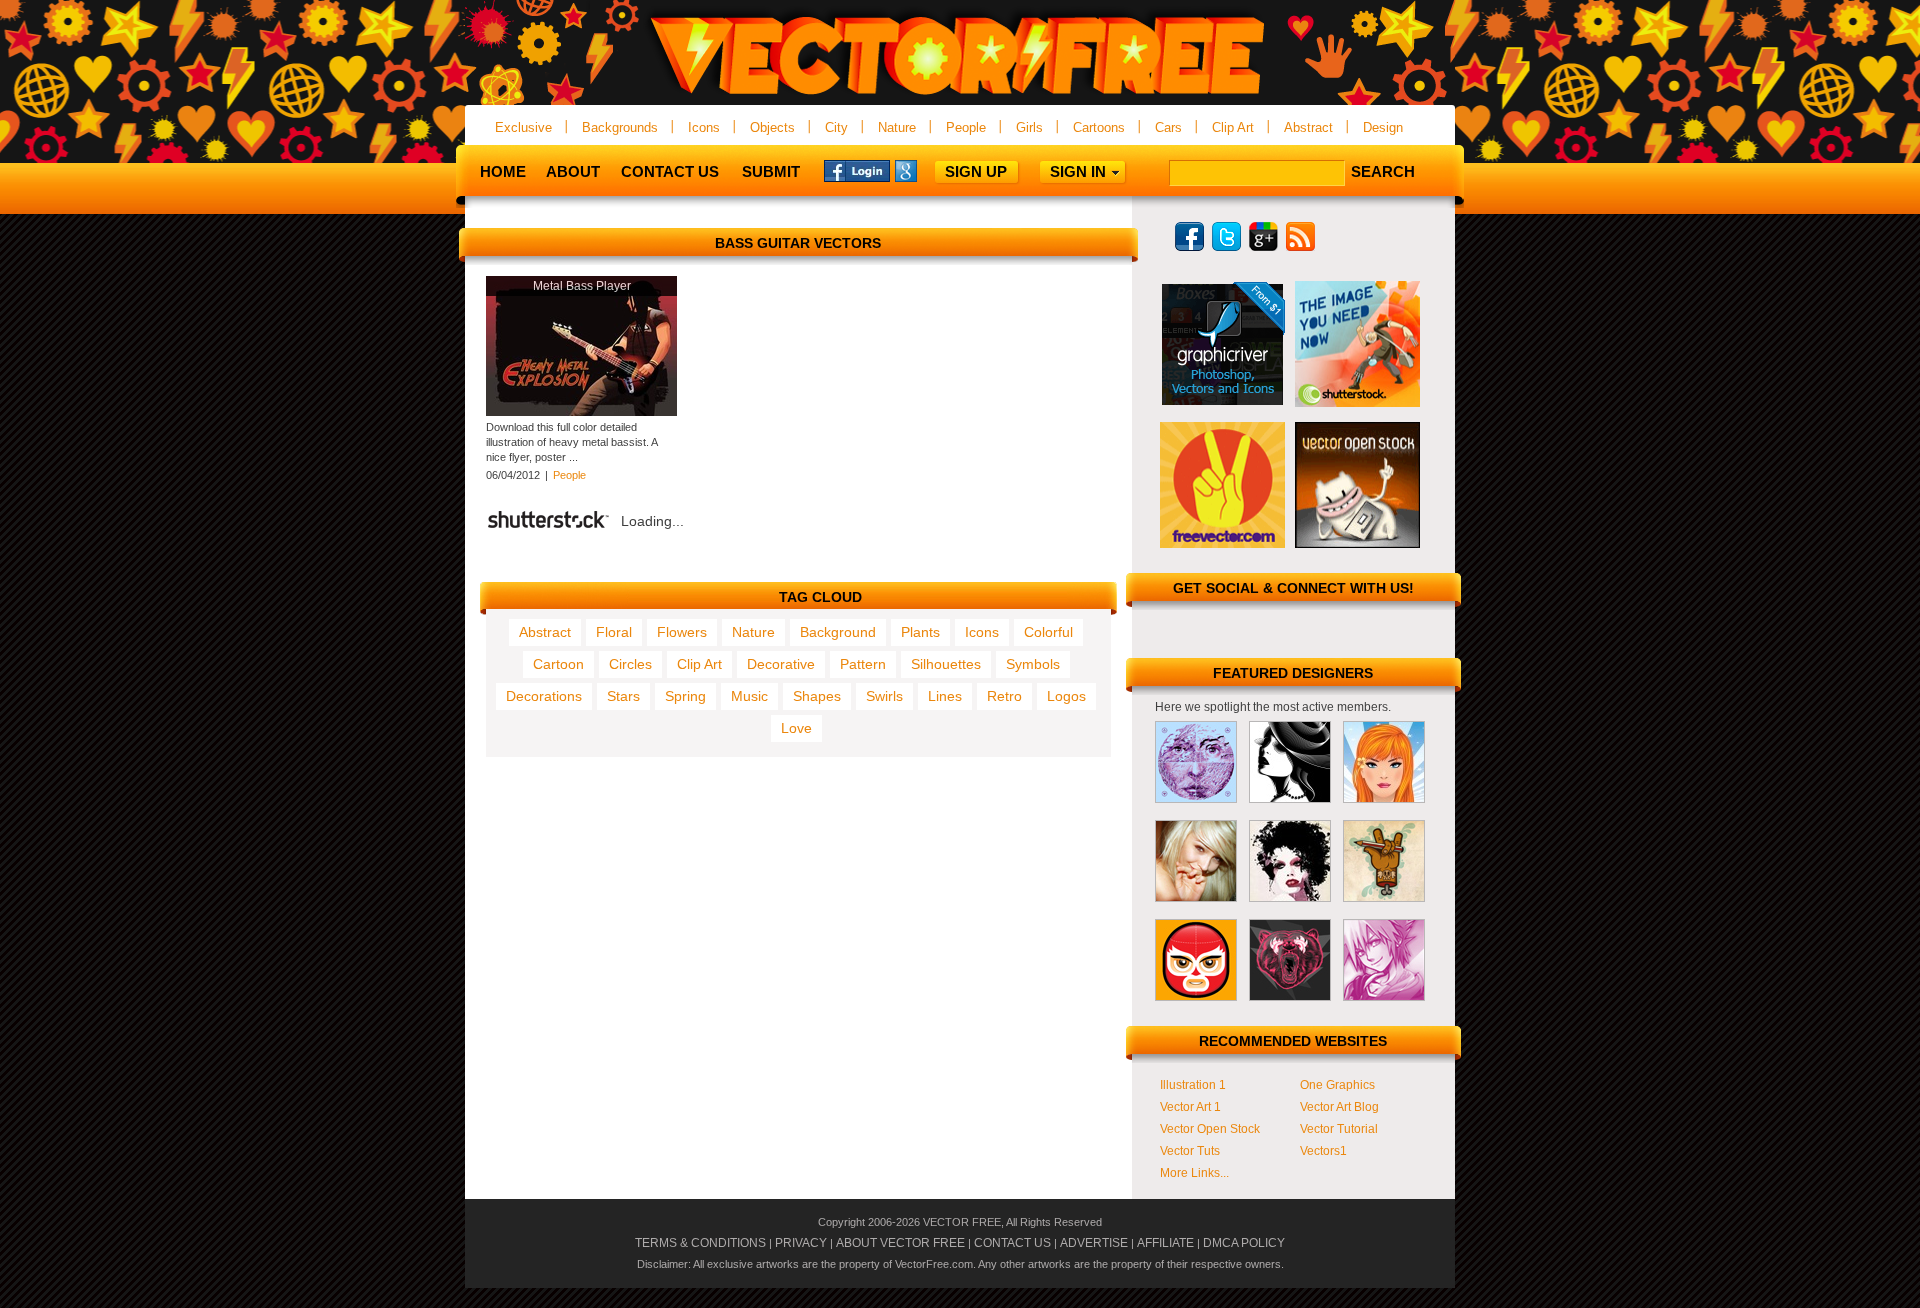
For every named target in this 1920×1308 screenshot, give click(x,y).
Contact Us (670, 171)
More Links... (1194, 1173)
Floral (614, 632)
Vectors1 (1323, 1151)
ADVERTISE (1094, 1243)
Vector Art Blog (1339, 1107)
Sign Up (976, 171)
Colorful (1048, 632)
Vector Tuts (1190, 1151)
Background (838, 632)
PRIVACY (801, 1243)
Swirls (884, 696)
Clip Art (1233, 127)
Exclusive (523, 127)
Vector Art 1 (1190, 1107)
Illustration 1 (1193, 1085)
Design (1383, 127)
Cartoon (558, 664)
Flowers (682, 632)
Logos (1066, 696)
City (836, 127)
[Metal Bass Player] (581, 412)
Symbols (1033, 664)
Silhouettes (946, 664)
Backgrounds (620, 127)
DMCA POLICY (1244, 1243)
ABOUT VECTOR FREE (900, 1243)
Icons (704, 127)
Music (749, 696)
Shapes (817, 696)
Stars (623, 696)
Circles (630, 664)
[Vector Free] (960, 96)
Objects (772, 127)
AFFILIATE (1165, 1243)
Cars (1168, 127)
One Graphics (1337, 1085)
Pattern (863, 664)
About (573, 171)
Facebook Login (857, 170)
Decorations (544, 696)
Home (503, 171)
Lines (945, 696)
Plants (920, 632)
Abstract (1308, 127)
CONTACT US (1012, 1243)
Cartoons (1099, 127)
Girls (1029, 127)
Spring (685, 696)
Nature (897, 127)
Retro (1004, 696)
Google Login (928, 170)
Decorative (781, 664)
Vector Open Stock (1210, 1129)
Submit (771, 171)
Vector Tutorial (1339, 1129)
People (966, 127)
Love (796, 728)
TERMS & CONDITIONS (700, 1243)
